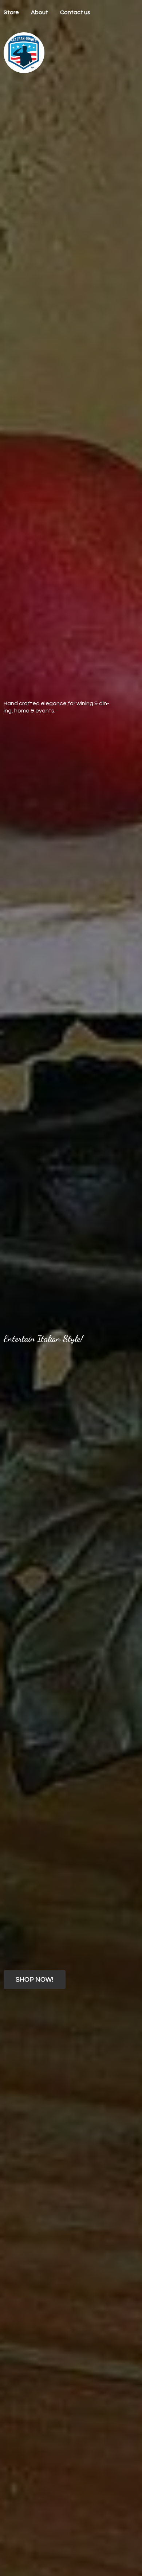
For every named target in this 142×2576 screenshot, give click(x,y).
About (40, 12)
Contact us (75, 12)
